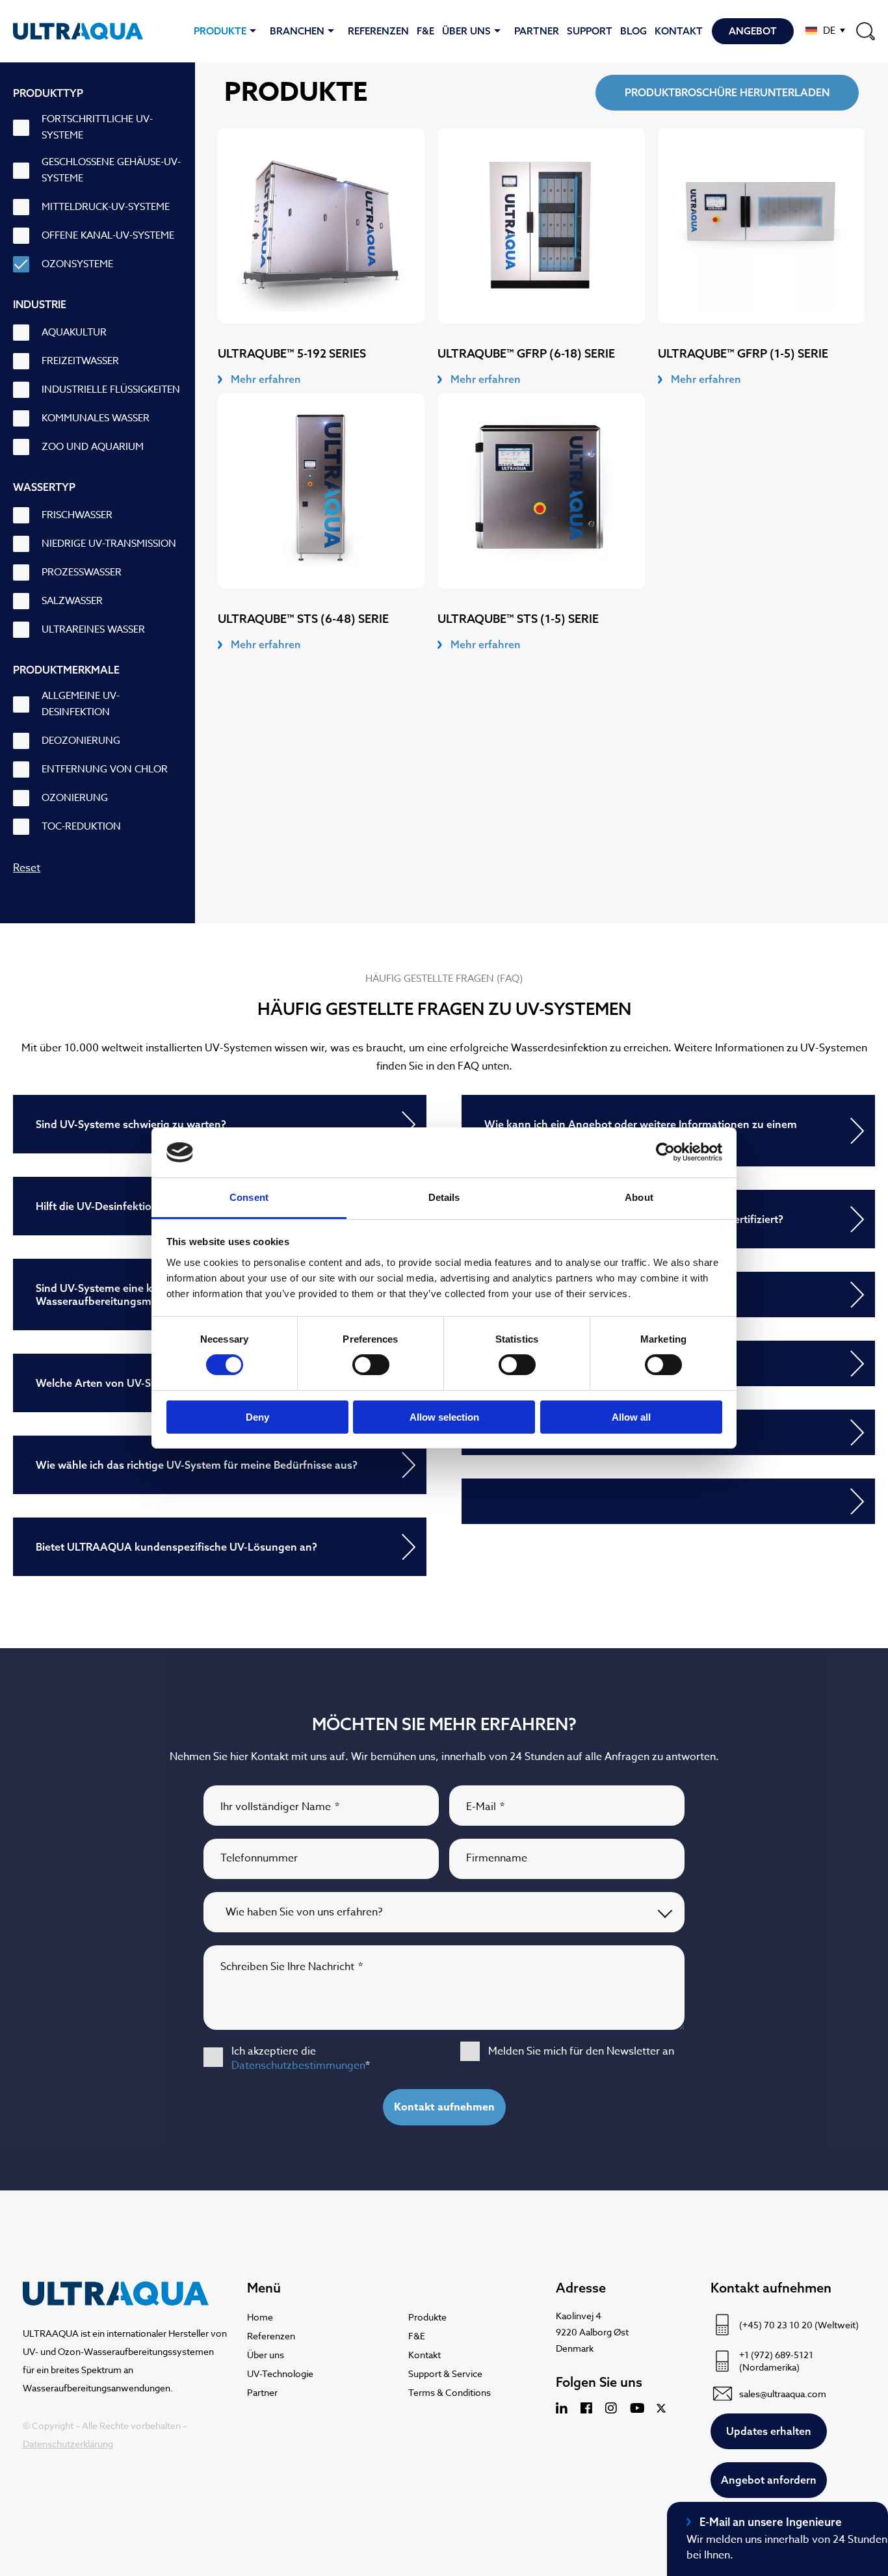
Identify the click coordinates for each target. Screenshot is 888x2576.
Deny (257, 1417)
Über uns (466, 31)
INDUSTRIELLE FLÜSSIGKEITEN (111, 389)
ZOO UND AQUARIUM (93, 447)
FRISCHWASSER (77, 515)
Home (260, 2317)
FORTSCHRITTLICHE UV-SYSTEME (97, 127)
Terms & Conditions (450, 2392)
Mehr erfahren (266, 379)
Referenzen (378, 31)
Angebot (753, 31)
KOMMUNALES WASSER (96, 418)
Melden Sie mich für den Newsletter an (581, 2051)
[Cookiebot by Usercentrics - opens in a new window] (665, 1152)
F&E (425, 31)
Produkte (220, 31)
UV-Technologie (280, 2373)
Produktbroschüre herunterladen (727, 92)
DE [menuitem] (829, 31)
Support (590, 31)
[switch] (371, 1365)
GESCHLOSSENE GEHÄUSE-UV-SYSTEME (111, 170)
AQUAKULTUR (74, 332)
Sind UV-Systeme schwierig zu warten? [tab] (131, 1124)
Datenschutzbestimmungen (298, 2066)
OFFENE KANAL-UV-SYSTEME (108, 235)
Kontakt (679, 31)
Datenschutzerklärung (68, 2444)
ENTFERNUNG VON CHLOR (105, 769)
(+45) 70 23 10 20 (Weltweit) (799, 2325)
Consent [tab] (249, 1197)
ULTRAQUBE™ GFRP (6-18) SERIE (526, 353)
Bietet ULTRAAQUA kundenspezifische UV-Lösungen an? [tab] (176, 1547)
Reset (27, 868)
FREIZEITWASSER (80, 361)
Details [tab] (444, 1197)
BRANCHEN (297, 31)
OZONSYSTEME (77, 264)
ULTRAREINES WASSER (93, 629)
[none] (825, 30)
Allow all (631, 1417)
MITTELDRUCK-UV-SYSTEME (106, 207)
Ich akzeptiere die (301, 2058)
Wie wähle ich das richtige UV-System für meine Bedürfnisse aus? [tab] (197, 1465)
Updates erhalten (769, 2431)
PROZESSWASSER (82, 572)
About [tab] (639, 1197)
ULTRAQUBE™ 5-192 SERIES (292, 353)
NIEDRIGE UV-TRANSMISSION (109, 544)
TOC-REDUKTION (81, 826)
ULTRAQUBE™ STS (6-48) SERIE (303, 619)
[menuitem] (825, 30)
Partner (537, 31)
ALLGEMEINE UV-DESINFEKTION (81, 704)
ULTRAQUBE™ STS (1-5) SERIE (518, 619)
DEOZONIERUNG (81, 741)
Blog (633, 31)
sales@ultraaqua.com (783, 2394)
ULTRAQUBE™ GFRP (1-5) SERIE (743, 353)
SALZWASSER (72, 601)
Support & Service (445, 2373)
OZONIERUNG (75, 798)
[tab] (668, 1501)
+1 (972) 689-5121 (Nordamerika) (776, 2361)
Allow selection (444, 1417)
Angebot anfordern (769, 2480)
